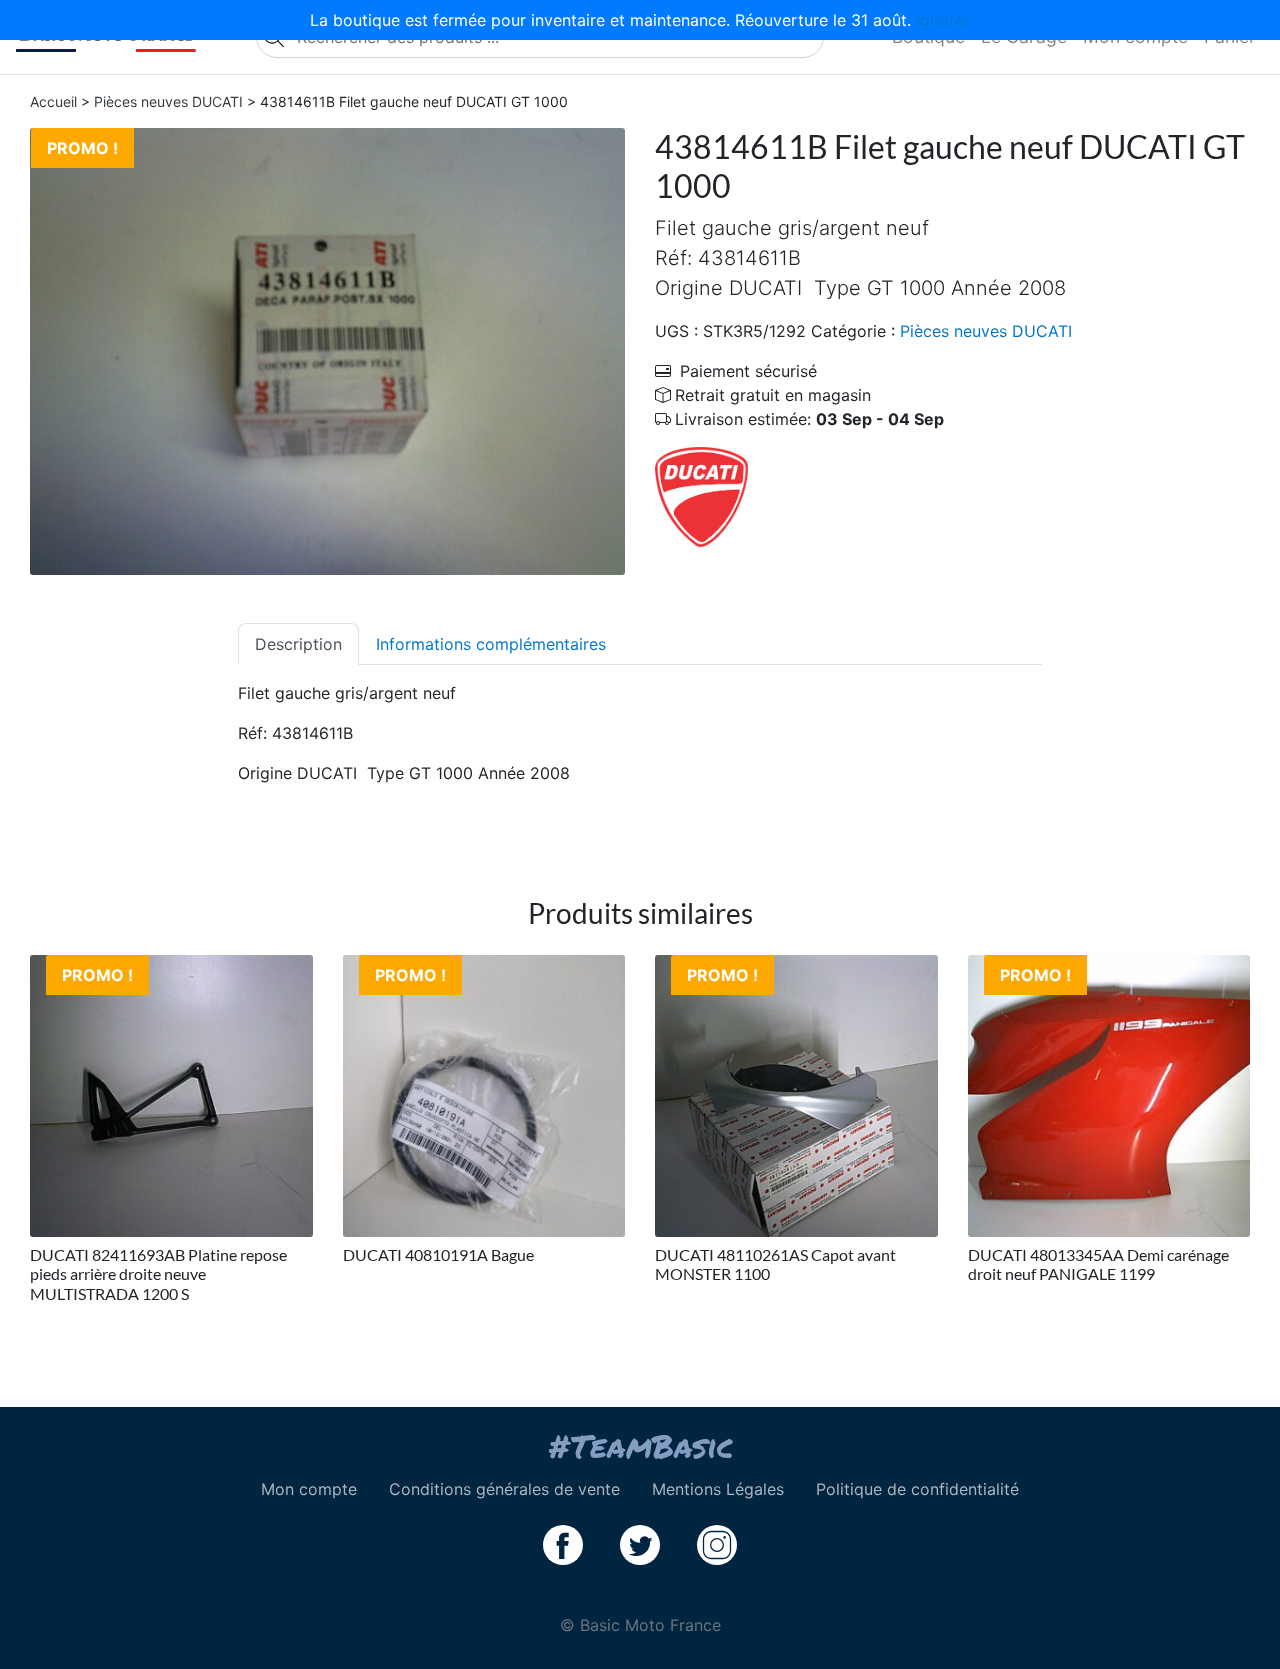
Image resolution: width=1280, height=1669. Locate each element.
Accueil (53, 101)
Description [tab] (298, 644)
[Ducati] (701, 496)
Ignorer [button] (943, 20)
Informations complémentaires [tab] (491, 644)
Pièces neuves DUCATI (168, 101)
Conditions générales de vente (504, 1489)
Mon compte (309, 1489)
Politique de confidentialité (917, 1489)
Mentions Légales (718, 1489)
